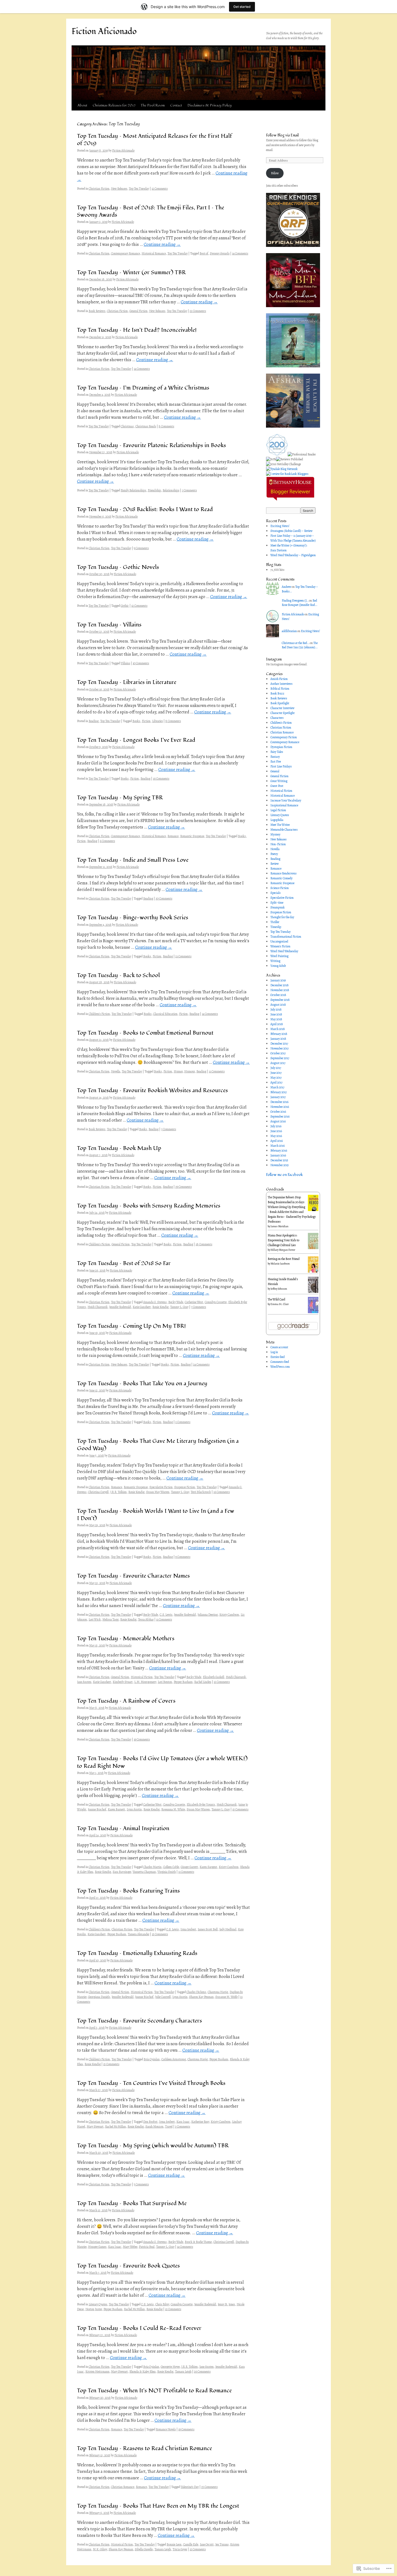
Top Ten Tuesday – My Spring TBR (120, 798)
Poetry (274, 854)
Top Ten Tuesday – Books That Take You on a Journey (142, 1383)
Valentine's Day (190, 2487)
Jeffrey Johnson (279, 1289)
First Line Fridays (281, 766)
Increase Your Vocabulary (286, 800)
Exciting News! (280, 526)
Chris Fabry (162, 2304)
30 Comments (164, 898)
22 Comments (198, 311)
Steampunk (277, 907)
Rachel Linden (203, 1682)
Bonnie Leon (174, 2544)
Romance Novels (166, 2429)
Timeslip (276, 927)
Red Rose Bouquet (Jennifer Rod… (299, 603)
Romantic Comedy (281, 878)
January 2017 (278, 1097)
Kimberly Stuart (123, 1682)
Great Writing (279, 781)
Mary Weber (130, 2247)
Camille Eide (191, 2544)
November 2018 (280, 990)
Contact (176, 105)
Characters (277, 718)
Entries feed (277, 1357)
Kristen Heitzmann (97, 2372)
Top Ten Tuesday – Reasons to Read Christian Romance (144, 2448)
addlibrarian (289, 631)
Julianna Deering (208, 1615)
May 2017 (276, 1078)
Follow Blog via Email (282, 135)
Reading (94, 721)
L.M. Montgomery (145, 1682)
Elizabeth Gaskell (213, 1677)
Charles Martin (152, 1867)
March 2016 (277, 1146)
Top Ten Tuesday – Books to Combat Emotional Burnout (145, 1033)
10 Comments (141, 663)
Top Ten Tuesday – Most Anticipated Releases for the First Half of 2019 (154, 140)
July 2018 (276, 1009)
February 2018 (279, 1034)
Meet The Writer (280, 825)
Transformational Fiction (286, 937)
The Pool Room (153, 105)
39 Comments (184, 1187)
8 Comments (166, 426)
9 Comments (141, 548)
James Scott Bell (208, 1929)
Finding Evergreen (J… (295, 601)
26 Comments (202, 2372)
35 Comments (209, 2487)
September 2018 (280, 1000)
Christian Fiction (99, 189)
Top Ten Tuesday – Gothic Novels (118, 567)
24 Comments (201, 1364)
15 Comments (240, 1809)
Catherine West (194, 1302)
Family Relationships (133, 490)
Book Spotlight (280, 703)
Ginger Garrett (189, 1867)
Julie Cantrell (163, 1997)
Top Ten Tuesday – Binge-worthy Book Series (133, 918)
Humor (178, 1071)
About (82, 105)
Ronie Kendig (160, 1307)
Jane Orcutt (207, 2544)
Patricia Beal (147, 2247)
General (275, 771)
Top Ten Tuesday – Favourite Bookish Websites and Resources (152, 1090)
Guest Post (277, 786)
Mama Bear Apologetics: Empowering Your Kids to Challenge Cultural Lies (283, 1240)
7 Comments (189, 490)
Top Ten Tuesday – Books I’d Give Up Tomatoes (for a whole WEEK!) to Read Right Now (162, 1762)
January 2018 (278, 1039)
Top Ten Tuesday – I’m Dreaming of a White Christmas (143, 388)
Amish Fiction (279, 679)
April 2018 (277, 1024)
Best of (204, 253)
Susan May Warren (158, 1492)
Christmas (127, 426)
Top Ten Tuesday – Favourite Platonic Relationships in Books (152, 445)
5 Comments (141, 2184)
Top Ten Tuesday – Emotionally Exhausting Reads (137, 1953)
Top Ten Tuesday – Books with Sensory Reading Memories (149, 1206)
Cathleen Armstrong (174, 2059)
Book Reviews (97, 311)
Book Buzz (277, 693)
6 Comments (107, 841)
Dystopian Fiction (281, 747)
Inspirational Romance (284, 805)
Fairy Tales (277, 752)
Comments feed (280, 1362)
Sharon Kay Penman (201, 1997)
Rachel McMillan (115, 2126)
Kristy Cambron (229, 1615)
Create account (279, 1347)
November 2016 (280, 1107)
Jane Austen (84, 1682)
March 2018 (278, 1029)
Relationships (171, 490)
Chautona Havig (218, 1992)
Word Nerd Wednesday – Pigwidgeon (293, 555)
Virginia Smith (167, 1872)
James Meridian (280, 1226)
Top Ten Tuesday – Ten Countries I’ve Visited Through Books (151, 2083)
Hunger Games (97, 2247)
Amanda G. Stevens (155, 1302)
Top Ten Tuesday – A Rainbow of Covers (126, 1701)
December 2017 (279, 1044)
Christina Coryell (98, 1492)
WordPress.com (280, 1367)
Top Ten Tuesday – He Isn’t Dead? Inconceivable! (137, 330)
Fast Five (276, 762)
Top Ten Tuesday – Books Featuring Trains (128, 1891)
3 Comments (183, 2126)
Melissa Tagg (110, 1619)
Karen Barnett (116, 1809)
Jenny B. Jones (226, 2304)
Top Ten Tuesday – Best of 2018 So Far (124, 1263)
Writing (275, 961)
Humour (189, 1071)
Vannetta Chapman (144, 1872)
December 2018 (280, 985)
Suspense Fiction (185, 1487)
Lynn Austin (134, 1809)
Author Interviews (281, 684)
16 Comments (161, 779)
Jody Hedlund (228, 1929)
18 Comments (204, 1244)
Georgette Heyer (170, 2367)
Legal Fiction (278, 810)
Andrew (286, 587)
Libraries (157, 721)
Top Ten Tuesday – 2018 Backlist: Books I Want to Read (145, 509)
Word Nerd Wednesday (284, 951)
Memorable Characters (284, 830)
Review (275, 864)
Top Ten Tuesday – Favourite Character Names (133, 1576)
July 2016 (276, 1126)
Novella (116, 1071)
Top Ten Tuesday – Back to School (118, 975)
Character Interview (282, 708)
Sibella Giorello (144, 2549)
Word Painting (279, 956)
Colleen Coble (171, 1867)
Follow (275, 173)
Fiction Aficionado (104, 31)
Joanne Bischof (97, 1809)
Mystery (275, 834)
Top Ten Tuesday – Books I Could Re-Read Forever (139, 2328)
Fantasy (275, 757)
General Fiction (138, 311)
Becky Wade (176, 1302)
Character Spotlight (282, 713)
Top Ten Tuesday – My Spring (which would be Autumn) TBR (153, 2146)
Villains (125, 663)
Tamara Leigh (183, 2372)
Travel (169, 2126)
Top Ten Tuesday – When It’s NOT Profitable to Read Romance (154, 2391)
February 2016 (279, 1151)
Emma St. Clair (280, 1304)
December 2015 (279, 1160)
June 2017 (276, 1073)
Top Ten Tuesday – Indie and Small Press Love (133, 860)
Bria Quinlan (152, 2059)
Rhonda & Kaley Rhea (142, 2372)
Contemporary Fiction (284, 737)
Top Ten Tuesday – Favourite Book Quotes (128, 2266)
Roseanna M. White (173, 1809)
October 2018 (278, 995)
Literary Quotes (98, 2304)
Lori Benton (165, 1682)
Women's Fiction (280, 946)
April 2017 (276, 1082)
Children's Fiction (99, 1014)
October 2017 (278, 1053)
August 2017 (278, 1063)
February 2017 (279, 1092)
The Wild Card (276, 1299)
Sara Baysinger (122, 1872)
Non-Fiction (278, 844)
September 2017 (280, 1058)
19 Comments (142, 1739)
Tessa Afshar (146, 1619)
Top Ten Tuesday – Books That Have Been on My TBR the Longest (158, 2506)
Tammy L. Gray (179, 1307)
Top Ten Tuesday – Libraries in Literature (127, 682)
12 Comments (160, 189)
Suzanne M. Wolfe (226, 1997)
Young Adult (278, 966)
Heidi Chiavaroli (97, 1307)
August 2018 (278, 1005)
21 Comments (183, 956)
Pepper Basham (183, 1682)
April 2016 (277, 1141)
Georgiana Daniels (99, 1997)
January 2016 (278, 1155)
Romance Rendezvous (283, 873)
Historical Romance (154, 253)
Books (136, 721)
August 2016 (278, 1121)
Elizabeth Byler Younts (201, 1804)
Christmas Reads (146, 426)
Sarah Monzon (154, 2126)
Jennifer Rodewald (120, 1307)
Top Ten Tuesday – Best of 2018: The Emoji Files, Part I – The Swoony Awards (151, 211)
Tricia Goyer (180, 2549)
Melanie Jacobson (280, 1264)
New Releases (119, 189)
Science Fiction (280, 888)
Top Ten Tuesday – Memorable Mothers (126, 1638)
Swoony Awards (220, 253)
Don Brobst (150, 2122)
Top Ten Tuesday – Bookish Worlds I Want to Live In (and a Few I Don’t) (156, 1515)
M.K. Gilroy (100, 2549)
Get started (242, 7)
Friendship (154, 490)
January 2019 (278, 980)
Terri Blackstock (201, 1492)
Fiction (146, 721)
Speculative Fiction (161, 1487)
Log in (274, 1352)
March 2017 (277, 1087)
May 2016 (276, 1136)
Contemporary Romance (125, 253)
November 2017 (280, 1048)
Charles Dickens (196, 1992)
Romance (173, 836)
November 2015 (280, 1165)
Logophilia (277, 820)
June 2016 (276, 1131)
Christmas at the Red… (295, 643)
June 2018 (276, 1014)
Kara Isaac (183, 2122)
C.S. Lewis (166, 1615)
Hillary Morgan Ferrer (283, 1250)
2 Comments (183, 1422)
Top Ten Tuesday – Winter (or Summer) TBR (131, 272)
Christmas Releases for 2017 (114, 105)
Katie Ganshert (142, 1307)
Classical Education (165, 1014)
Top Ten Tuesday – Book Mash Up (119, 1148)
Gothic (125, 606)
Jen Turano (222, 2544)
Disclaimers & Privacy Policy (210, 105)
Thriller (275, 922)
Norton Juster (94, 2309)
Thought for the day (282, 917)
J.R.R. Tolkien (118, 1492)
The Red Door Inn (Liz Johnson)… (300, 645)
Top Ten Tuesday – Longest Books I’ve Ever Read (136, 740)
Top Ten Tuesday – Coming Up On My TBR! (131, 1326)
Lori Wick (95, 1619)
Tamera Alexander (139, 1934)
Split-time (277, 903)
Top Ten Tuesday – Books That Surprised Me (132, 2203)
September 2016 (280, 1116)
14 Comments (240, 253)
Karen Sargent (208, 1867)
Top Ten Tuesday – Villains (109, 625)
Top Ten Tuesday (139, 189)
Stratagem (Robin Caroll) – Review (291, 531)
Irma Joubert (188, 1929)
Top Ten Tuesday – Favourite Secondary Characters (139, 2021)
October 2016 (278, 1112)
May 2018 (276, 1019)
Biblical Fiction (280, 689)
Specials (275, 893)
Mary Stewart (95, 2126)
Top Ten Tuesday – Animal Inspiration (123, 1828)
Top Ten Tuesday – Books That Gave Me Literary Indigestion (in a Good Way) (158, 1445)
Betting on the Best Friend (284, 1259)
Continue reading (162, 244)
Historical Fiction (142, 1677)
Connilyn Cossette (216, 1302)
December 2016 (279, 1102)
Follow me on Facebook (284, 1175)
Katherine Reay (200, 2122)
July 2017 (276, 1068)
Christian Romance (123, 2487)
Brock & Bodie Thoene (198, 2242)
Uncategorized (279, 941)
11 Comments (217, 1071)
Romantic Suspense (192, 836)
